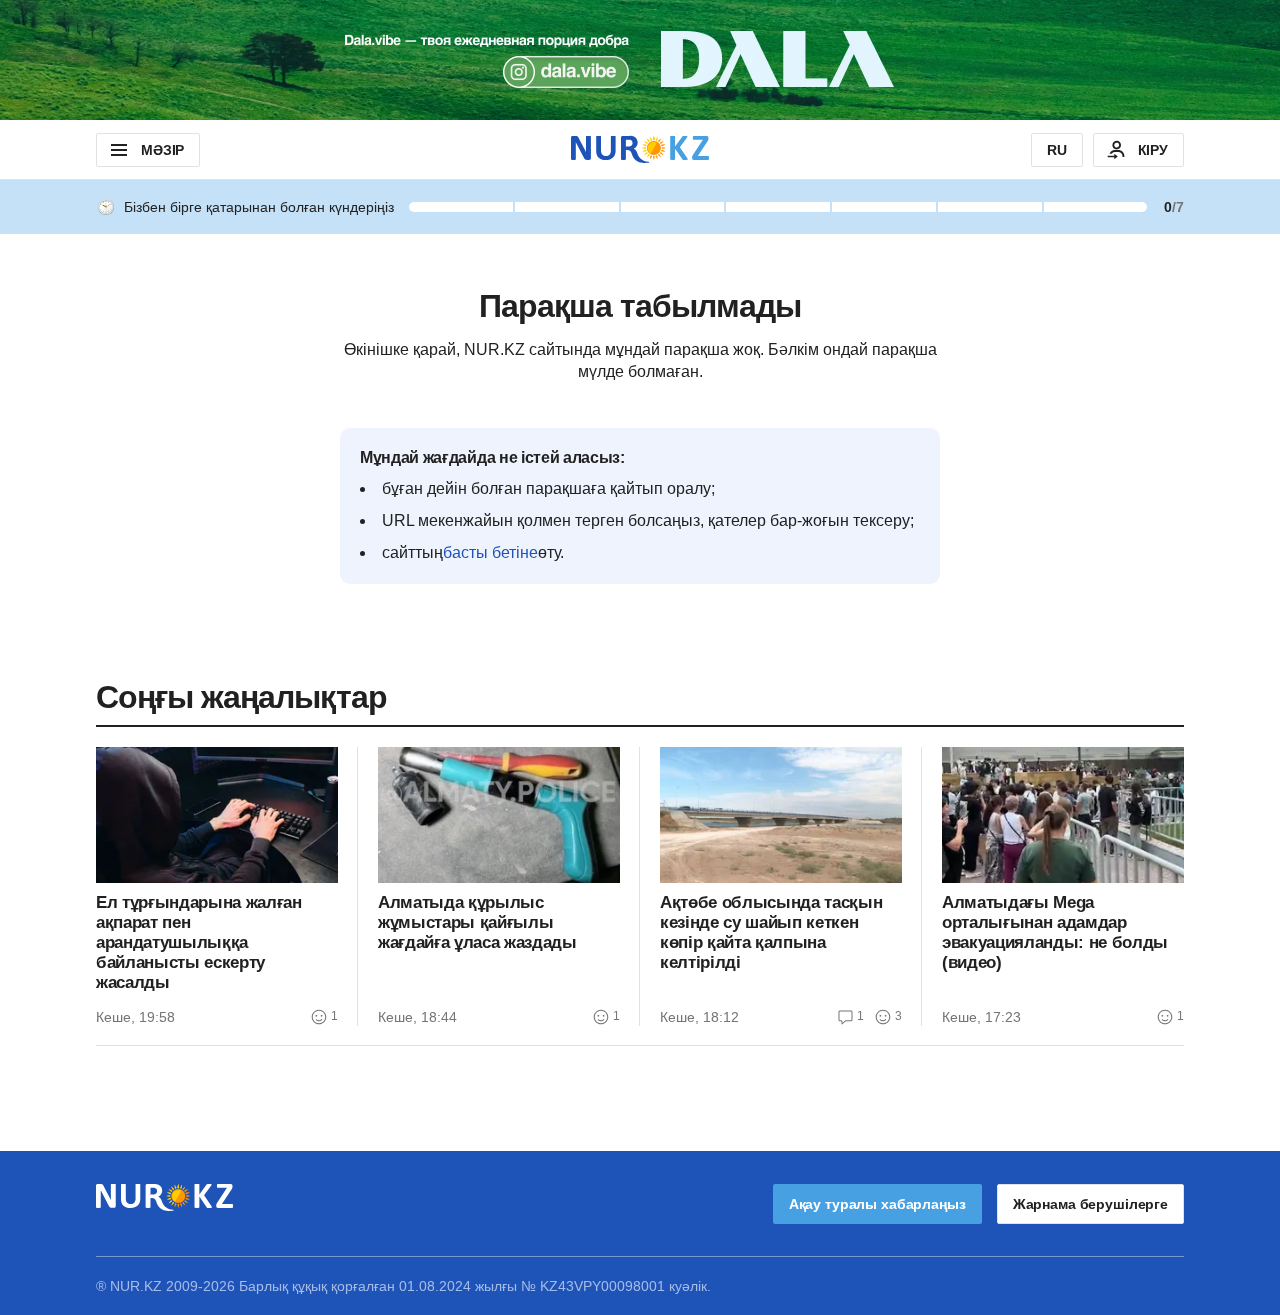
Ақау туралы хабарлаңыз (877, 1204)
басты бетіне (490, 552)
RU (1057, 150)
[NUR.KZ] (640, 149)
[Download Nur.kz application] (640, 60)
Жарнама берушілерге (1090, 1204)
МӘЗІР (162, 150)
